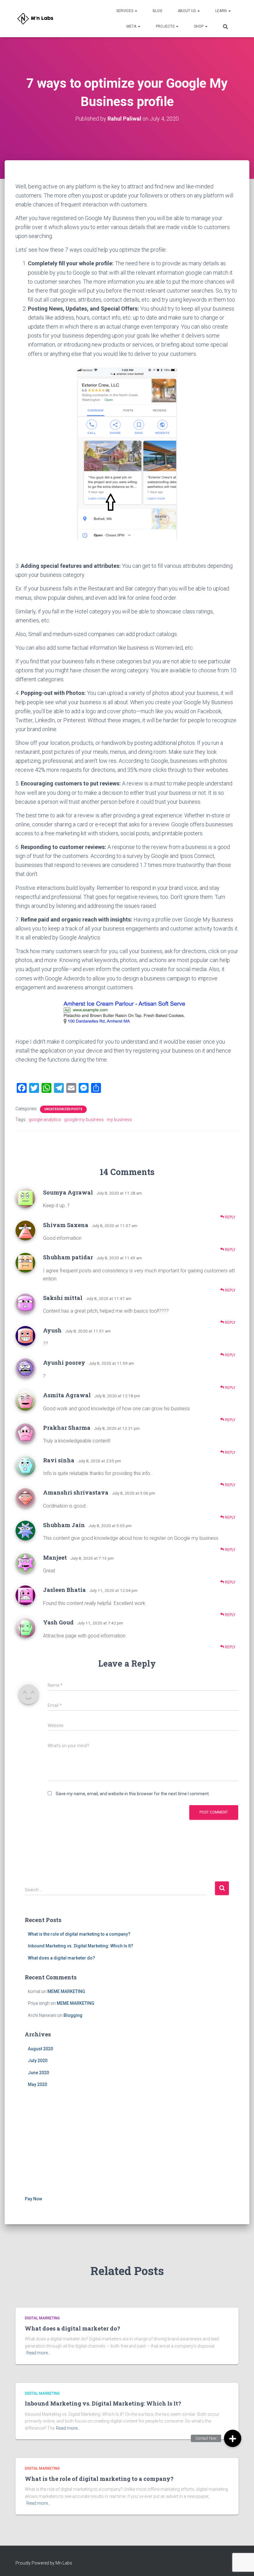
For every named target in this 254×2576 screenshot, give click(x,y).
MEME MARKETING (66, 1991)
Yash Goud (58, 1622)
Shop (199, 26)
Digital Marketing (42, 2318)
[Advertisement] (127, 2143)
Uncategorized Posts (63, 1109)
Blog (158, 11)
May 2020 (37, 2084)
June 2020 (38, 2073)
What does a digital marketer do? (61, 1958)
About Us (187, 11)
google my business (84, 1120)
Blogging (73, 2015)
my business (119, 1120)
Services (125, 11)
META (132, 26)
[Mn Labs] (37, 19)
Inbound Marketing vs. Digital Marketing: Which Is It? (81, 1946)
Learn (221, 11)
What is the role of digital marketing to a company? (79, 1934)
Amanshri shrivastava (76, 1492)
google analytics (45, 1120)
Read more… (38, 2353)
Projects (166, 26)
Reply (230, 1217)
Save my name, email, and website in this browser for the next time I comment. (133, 1794)
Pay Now (33, 2199)
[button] (233, 2438)
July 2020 (38, 2061)
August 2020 (40, 2049)
